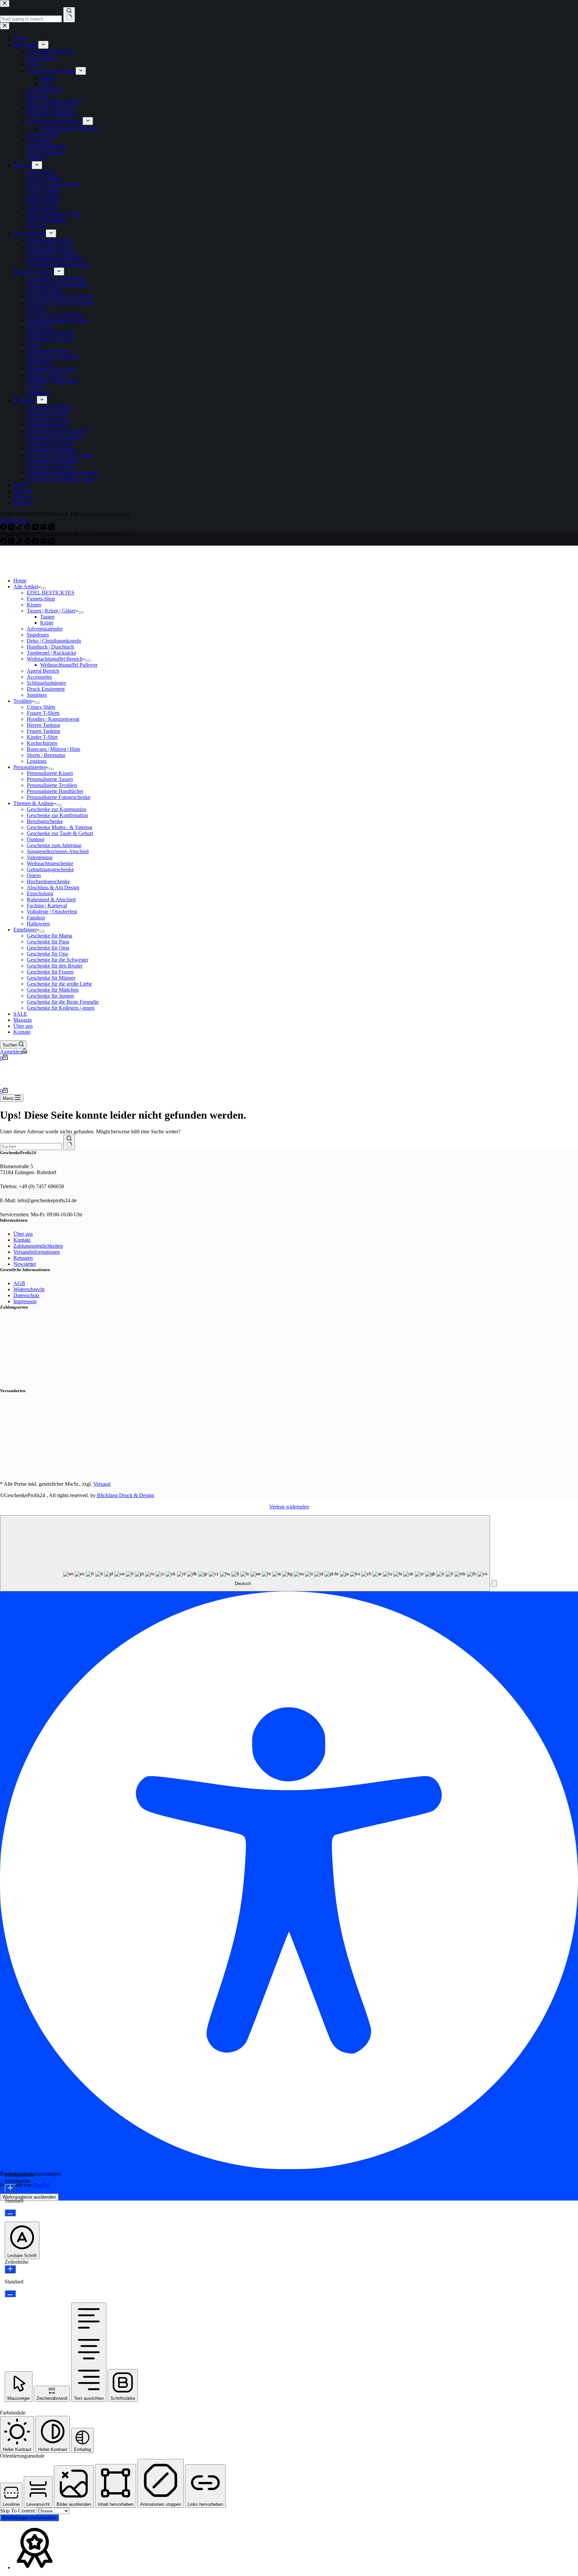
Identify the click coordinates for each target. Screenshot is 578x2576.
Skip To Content (18, 2511)
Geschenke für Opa (47, 954)
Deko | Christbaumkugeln (54, 641)
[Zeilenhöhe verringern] (10, 2294)
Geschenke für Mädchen (53, 990)
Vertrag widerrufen (289, 1507)
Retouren (23, 1258)
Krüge (47, 623)
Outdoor (36, 839)
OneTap (41, 2185)
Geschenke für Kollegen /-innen (61, 1008)
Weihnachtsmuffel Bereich (55, 659)
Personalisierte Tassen (50, 779)
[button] (494, 1584)
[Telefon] (52, 542)
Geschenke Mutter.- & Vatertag (60, 827)
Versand (102, 1484)
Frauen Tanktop (43, 731)
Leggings (37, 761)
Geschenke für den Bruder (55, 966)
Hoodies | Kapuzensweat (53, 719)
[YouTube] (36, 542)
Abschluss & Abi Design (53, 887)
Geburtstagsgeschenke (50, 869)
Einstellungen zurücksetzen (29, 2518)
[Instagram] (12, 542)
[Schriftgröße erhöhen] (10, 2188)
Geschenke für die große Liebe (59, 984)
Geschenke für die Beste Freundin (63, 1002)
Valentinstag (40, 857)
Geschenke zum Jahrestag (54, 845)
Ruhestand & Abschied (51, 900)
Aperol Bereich (43, 671)
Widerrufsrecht (29, 1289)
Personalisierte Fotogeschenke (59, 797)
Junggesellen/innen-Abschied (58, 851)
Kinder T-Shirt (42, 737)
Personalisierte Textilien (52, 785)
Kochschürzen (42, 743)
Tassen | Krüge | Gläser (51, 611)
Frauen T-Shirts (43, 713)
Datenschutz (26, 1295)
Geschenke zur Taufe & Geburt (60, 833)
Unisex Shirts (41, 707)
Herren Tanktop (43, 725)
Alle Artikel (26, 587)
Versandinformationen (37, 1252)
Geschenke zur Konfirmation (57, 815)
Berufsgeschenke (45, 821)
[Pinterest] (28, 542)
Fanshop (36, 918)
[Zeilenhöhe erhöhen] (10, 2269)
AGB (19, 1283)
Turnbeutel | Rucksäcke (52, 653)
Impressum (25, 1301)
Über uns (23, 1026)
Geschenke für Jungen (50, 996)
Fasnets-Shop (41, 599)
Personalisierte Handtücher (55, 791)
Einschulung (40, 893)
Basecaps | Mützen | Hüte (54, 749)
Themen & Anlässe (34, 803)
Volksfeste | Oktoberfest (52, 912)
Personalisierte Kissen (50, 773)
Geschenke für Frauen (50, 972)
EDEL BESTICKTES (51, 593)
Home (20, 581)
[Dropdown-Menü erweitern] (43, 588)
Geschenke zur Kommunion (57, 809)
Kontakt (22, 1032)
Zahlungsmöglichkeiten (38, 1246)
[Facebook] (4, 542)
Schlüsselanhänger (46, 683)
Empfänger (25, 930)
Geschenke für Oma (48, 948)
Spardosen (38, 635)
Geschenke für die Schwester (58, 960)
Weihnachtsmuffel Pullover (69, 665)
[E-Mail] (44, 542)
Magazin (23, 1020)
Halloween (38, 924)
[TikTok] (20, 542)
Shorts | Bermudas (46, 755)
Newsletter (25, 1264)
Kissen (34, 605)
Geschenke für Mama (50, 936)
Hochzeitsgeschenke (48, 881)
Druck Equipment (46, 689)
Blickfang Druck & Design (125, 1495)
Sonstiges (37, 695)
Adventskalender (45, 629)
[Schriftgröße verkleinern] (10, 2213)
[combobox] (31, 1147)
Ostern (34, 875)
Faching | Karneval (47, 906)
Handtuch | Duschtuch (50, 647)
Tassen (47, 617)
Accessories (39, 677)
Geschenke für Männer (51, 978)
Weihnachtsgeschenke (50, 863)
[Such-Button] (69, 1142)
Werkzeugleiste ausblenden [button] (29, 2197)
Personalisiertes (30, 767)
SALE (20, 1014)
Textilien (23, 701)
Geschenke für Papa (48, 942)
